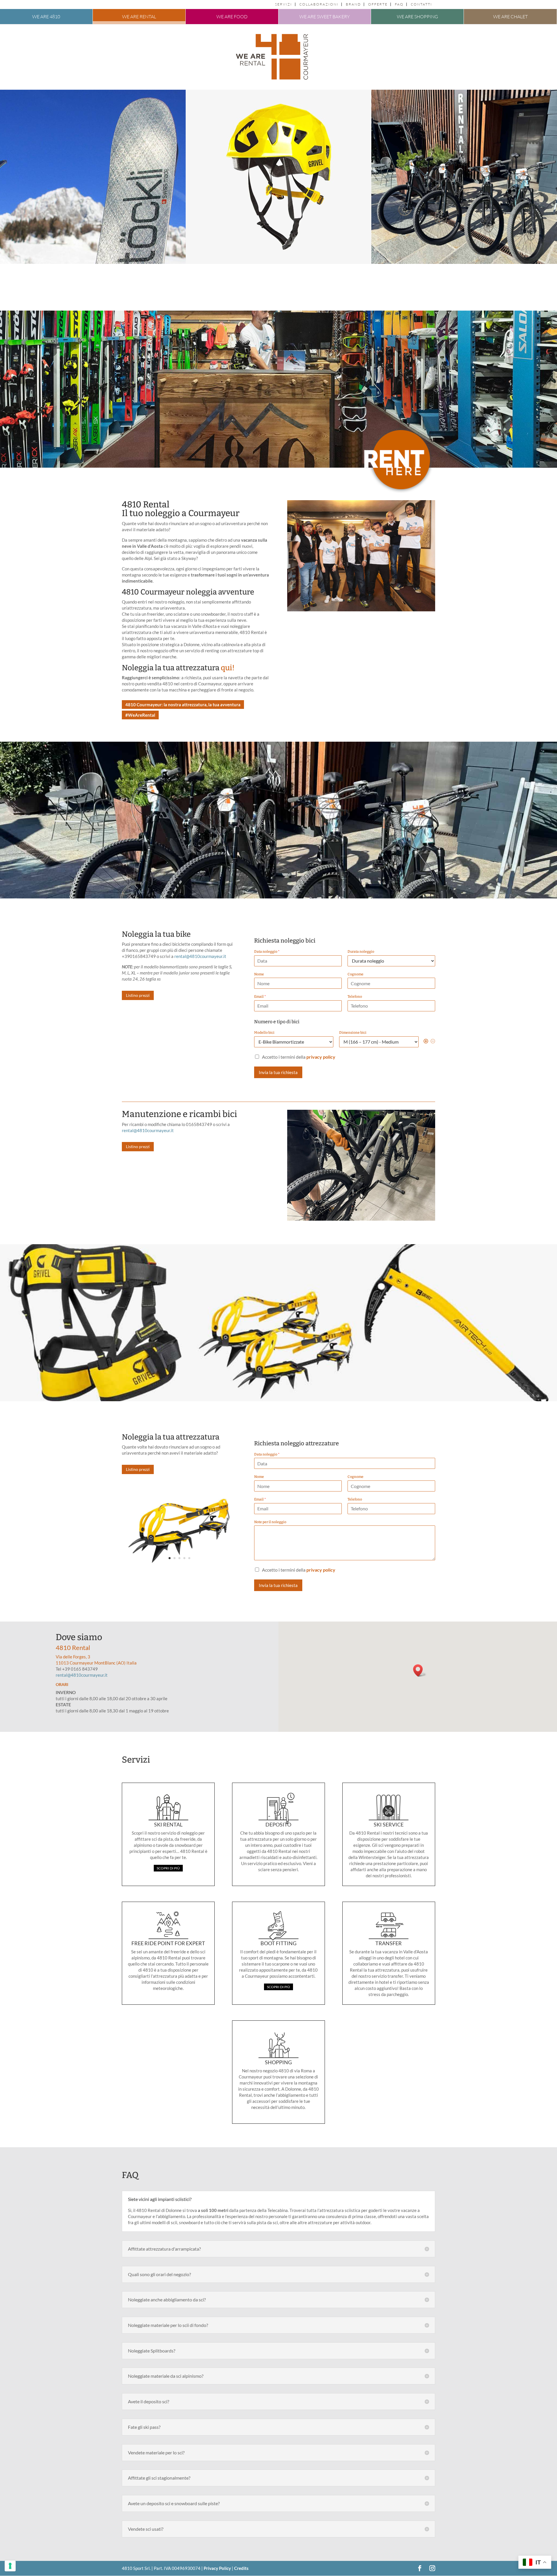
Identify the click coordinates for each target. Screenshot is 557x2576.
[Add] (426, 1042)
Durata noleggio (361, 952)
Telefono (355, 997)
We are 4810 (46, 17)
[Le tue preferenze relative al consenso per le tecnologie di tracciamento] (10, 2566)
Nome (259, 974)
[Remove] (433, 1042)
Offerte (378, 4)
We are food (232, 17)
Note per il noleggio (270, 1522)
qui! (228, 668)
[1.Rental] (361, 610)
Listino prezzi (138, 995)
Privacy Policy (217, 2568)
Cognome (356, 974)
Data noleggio (267, 952)
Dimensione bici (353, 1033)
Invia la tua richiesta (278, 1072)
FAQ (399, 4)
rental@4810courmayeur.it (200, 956)
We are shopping (417, 17)
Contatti (422, 4)
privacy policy (321, 1057)
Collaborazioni (319, 4)
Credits (241, 2568)
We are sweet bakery (325, 17)
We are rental (139, 17)
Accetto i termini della (299, 1057)
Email (260, 997)
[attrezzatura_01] (179, 1567)
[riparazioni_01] (361, 1219)
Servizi (284, 4)
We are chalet (510, 17)
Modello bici (264, 1033)
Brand (353, 4)
